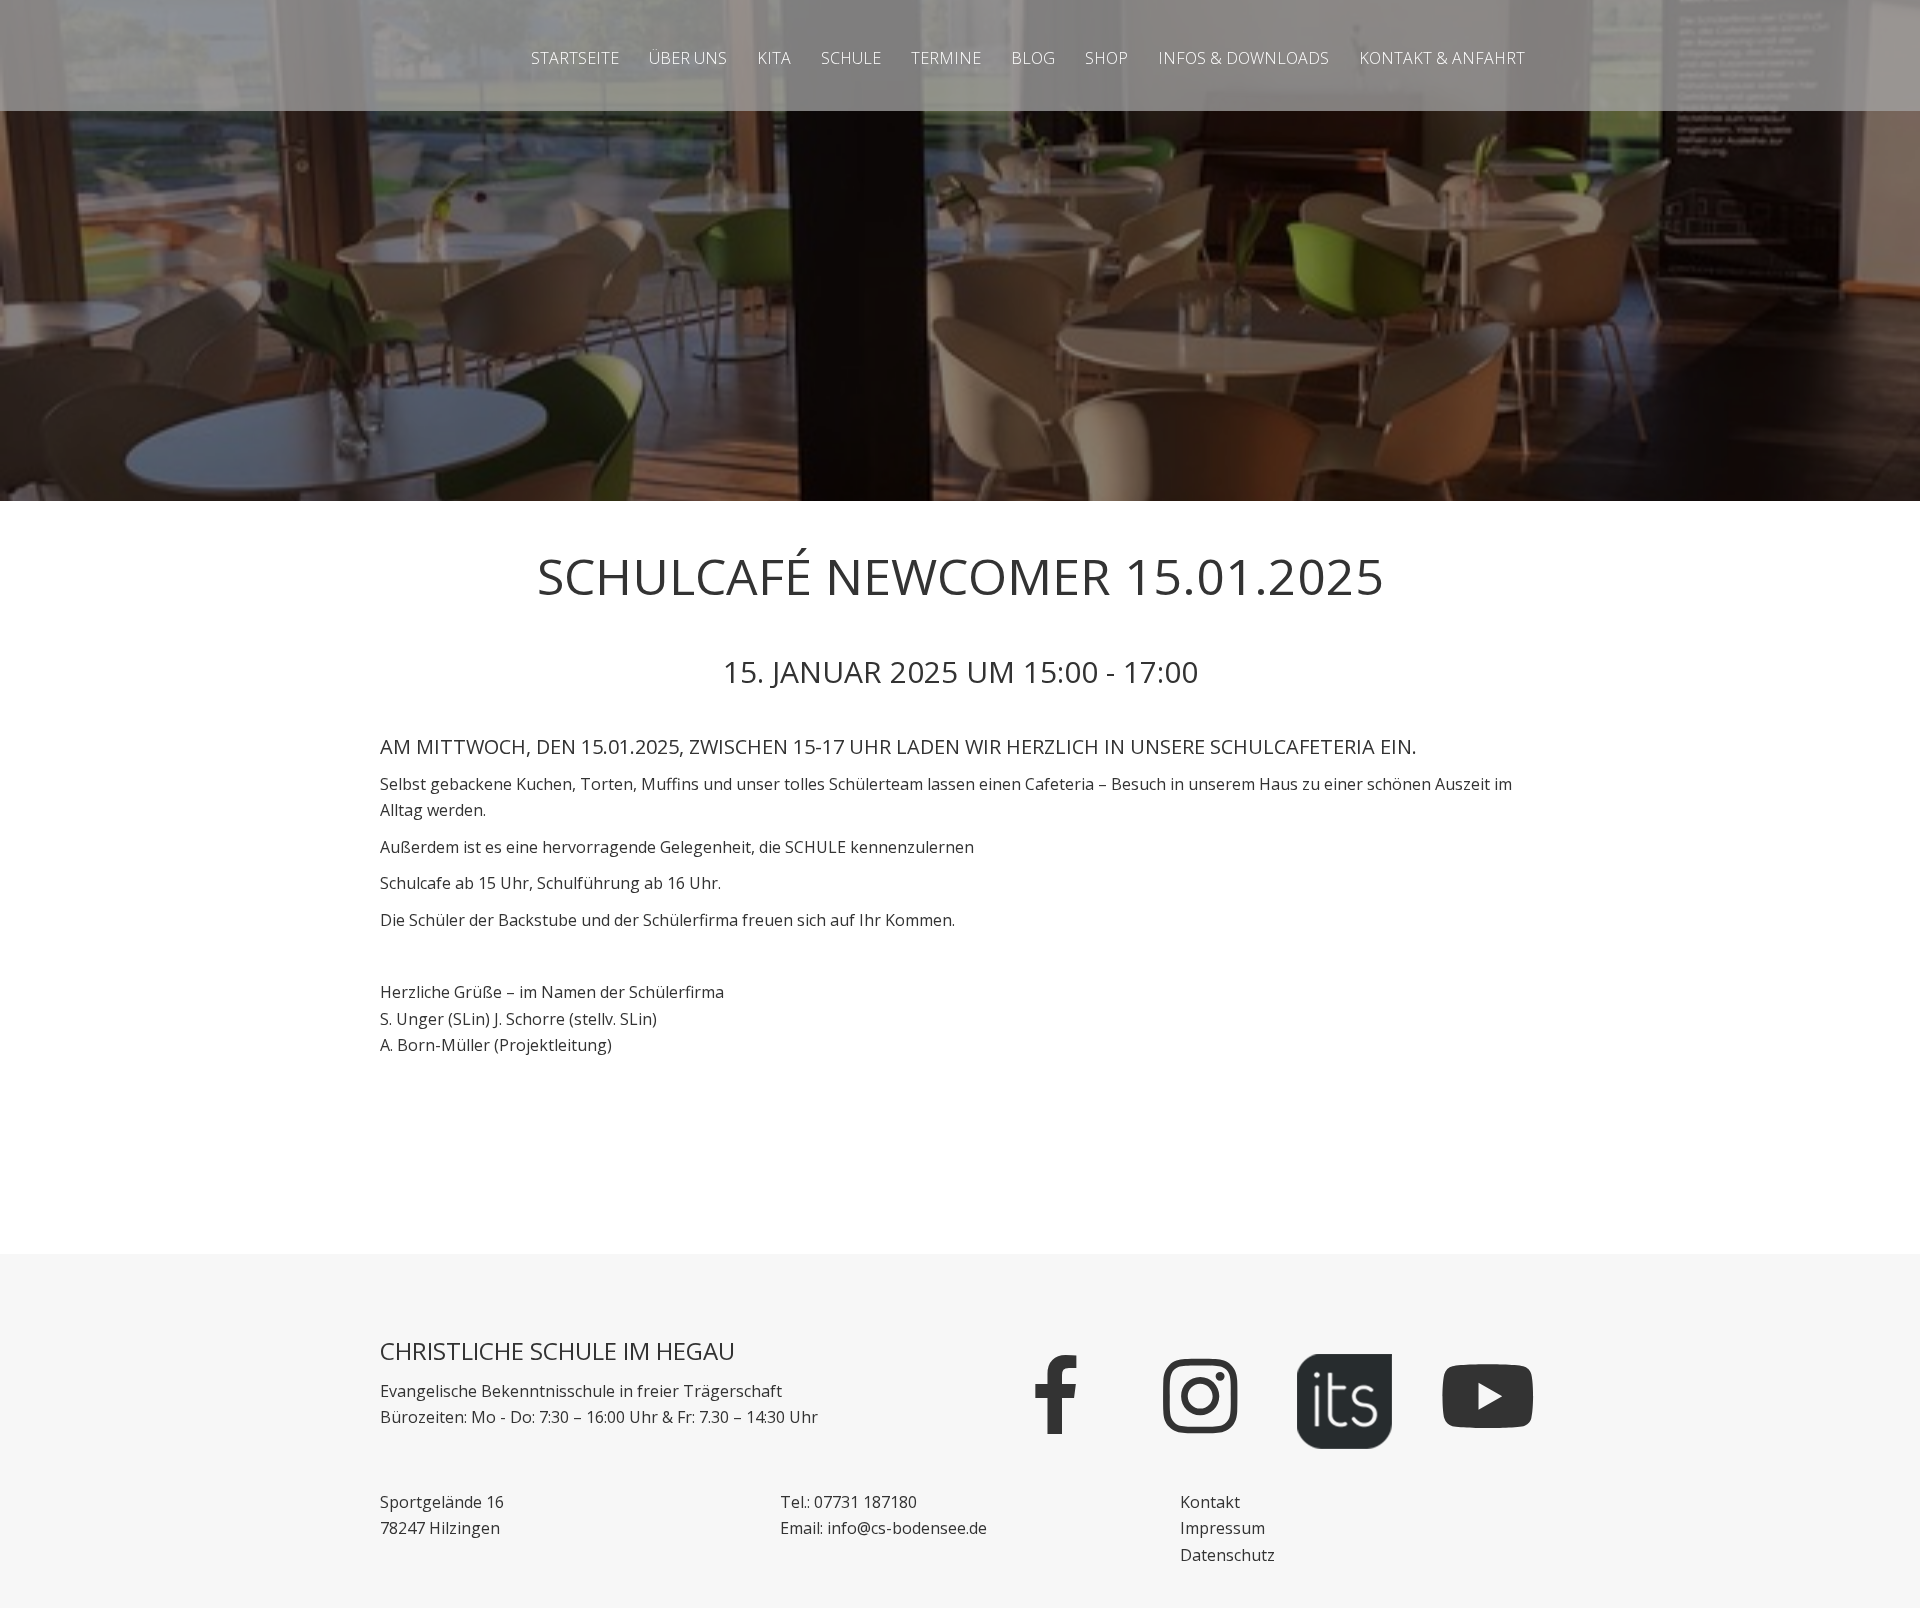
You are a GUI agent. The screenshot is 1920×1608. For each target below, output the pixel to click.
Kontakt (1210, 1502)
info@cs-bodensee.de (907, 1528)
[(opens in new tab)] (1344, 1400)
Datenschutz (1227, 1555)
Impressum (1222, 1528)
